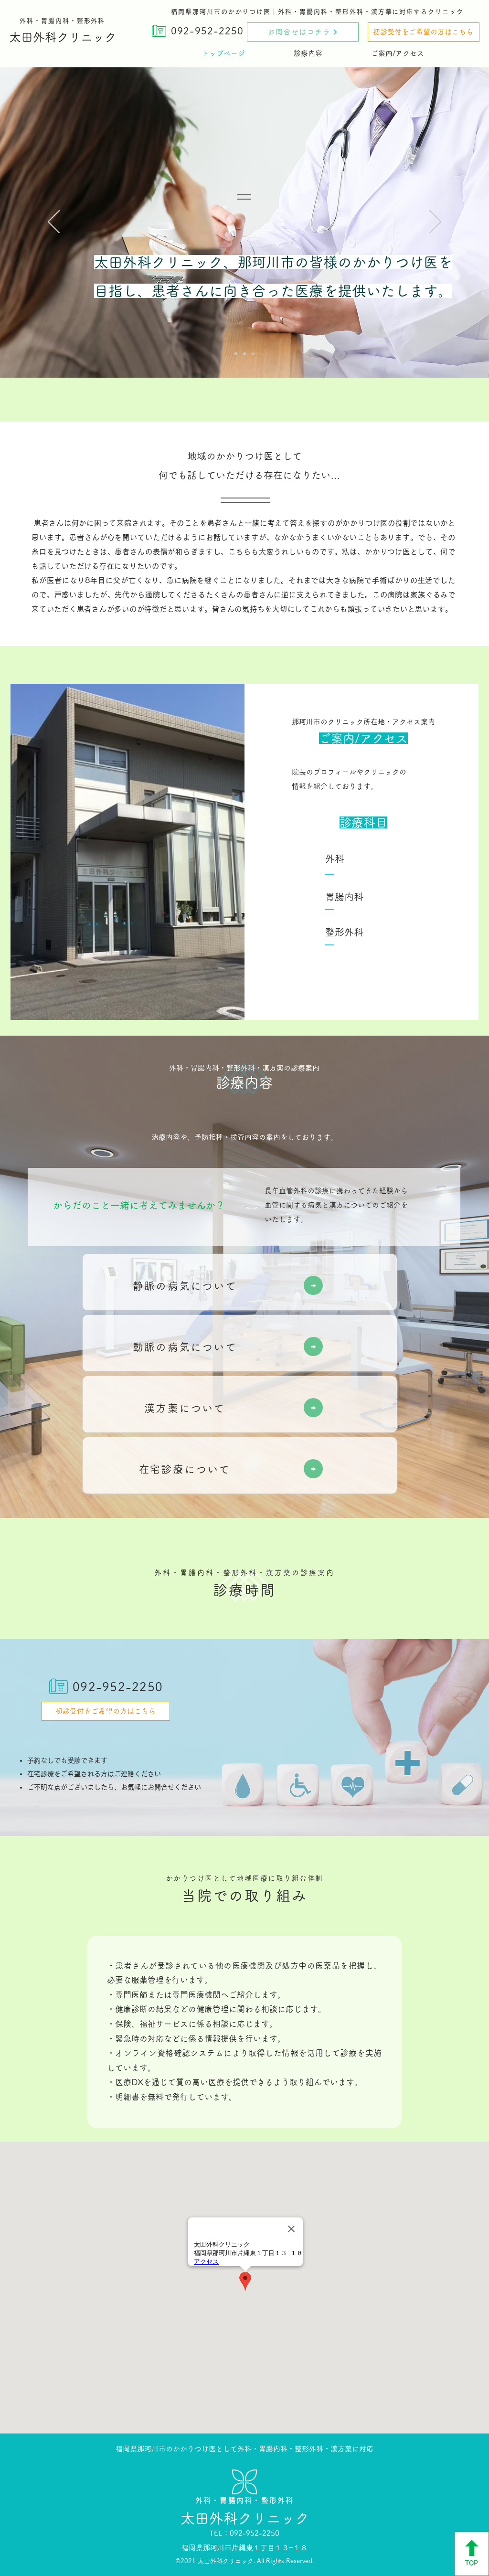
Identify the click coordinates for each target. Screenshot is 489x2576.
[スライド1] (236, 354)
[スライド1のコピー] (244, 354)
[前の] (54, 223)
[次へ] (435, 223)
